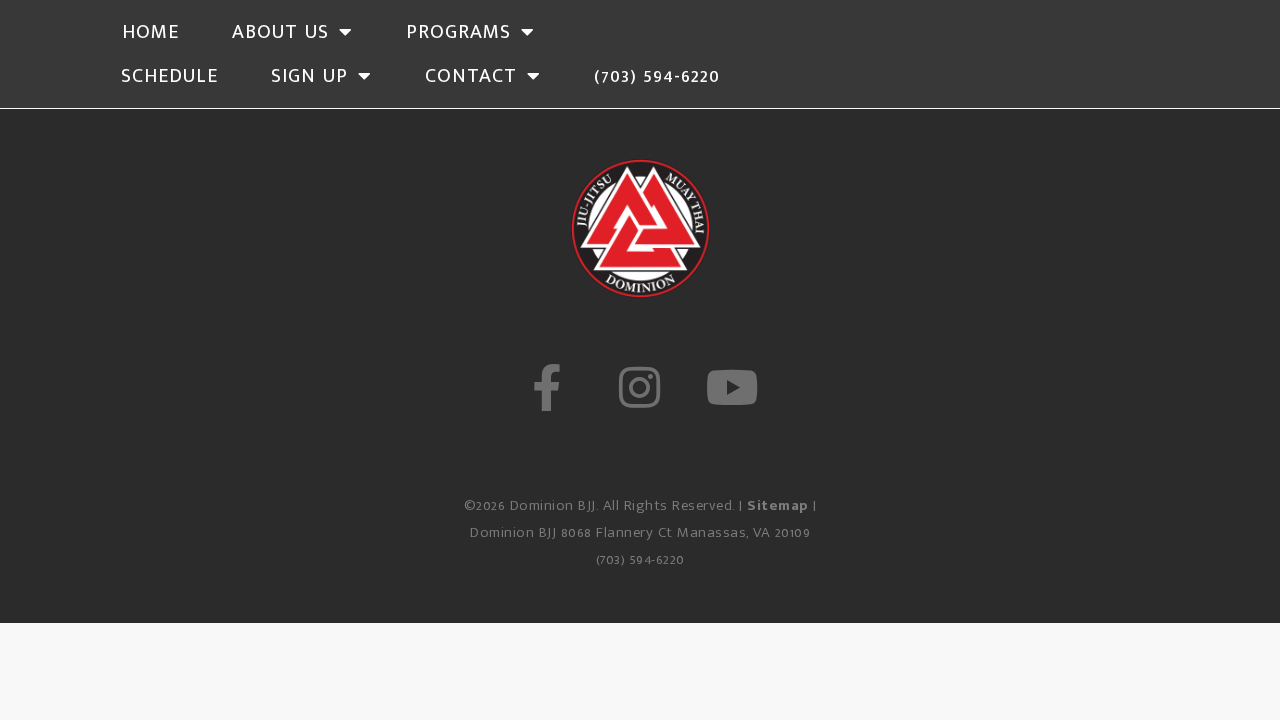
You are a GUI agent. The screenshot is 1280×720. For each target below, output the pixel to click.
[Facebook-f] (546, 387)
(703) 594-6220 (657, 76)
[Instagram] (639, 387)
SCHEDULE (169, 76)
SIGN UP (309, 76)
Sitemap (778, 505)
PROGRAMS (458, 32)
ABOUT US (280, 32)
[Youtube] (733, 387)
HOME (150, 32)
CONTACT (471, 76)
